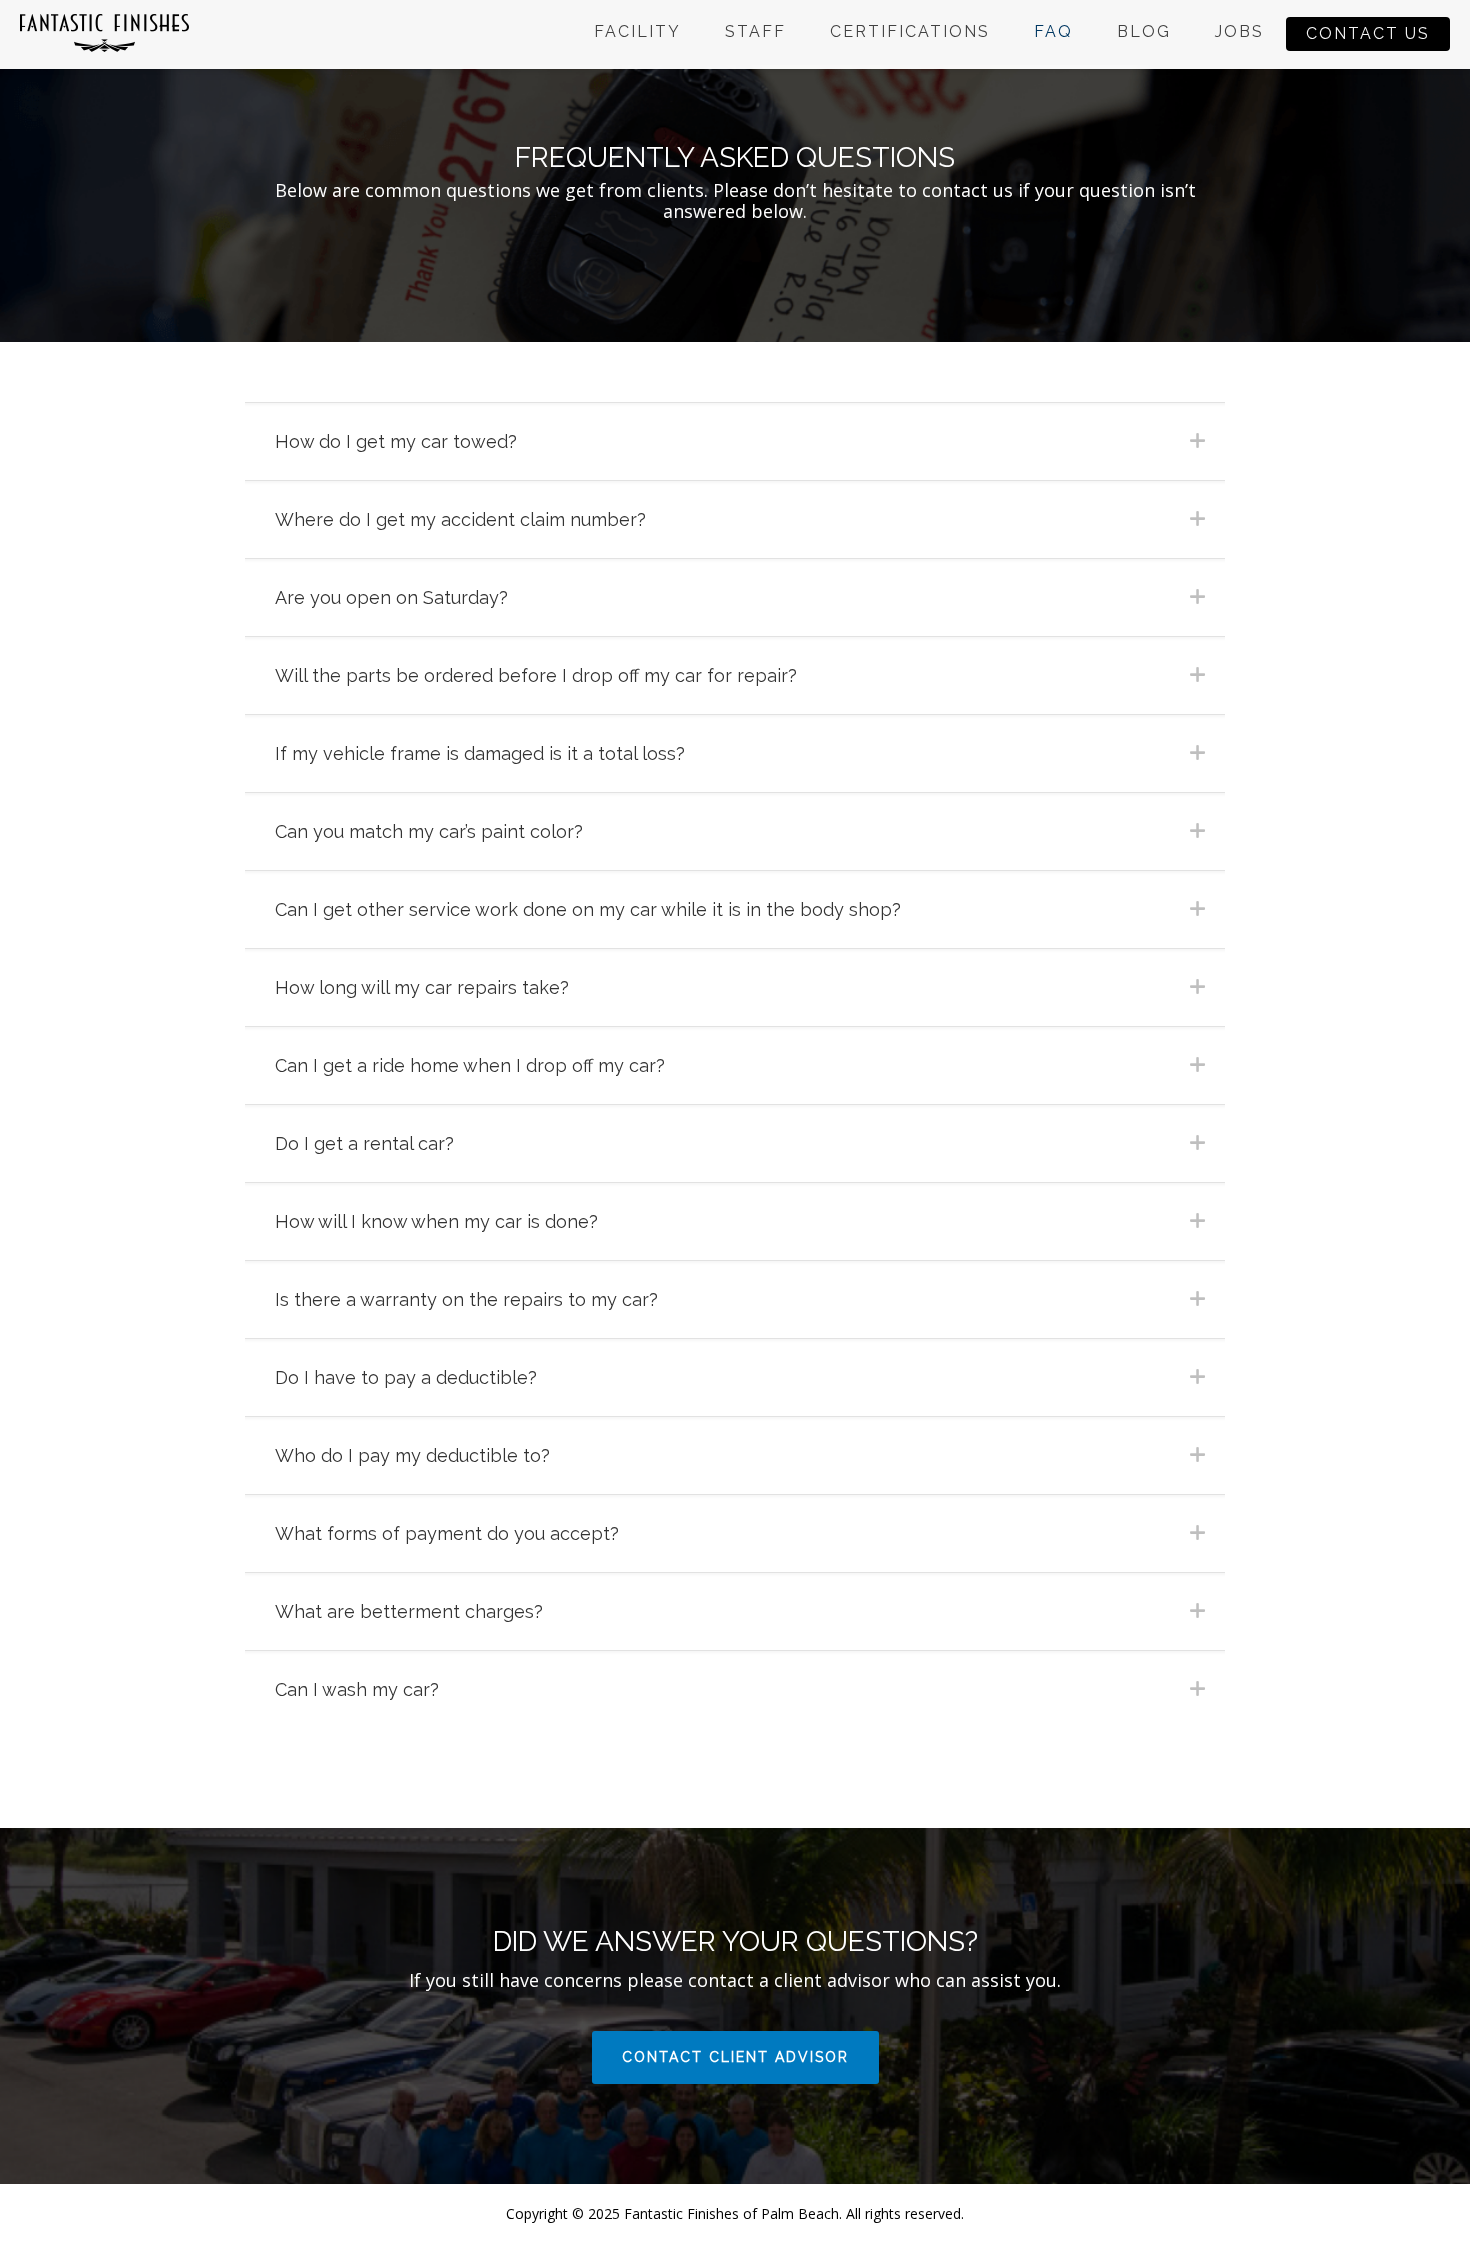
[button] (735, 441)
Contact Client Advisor (735, 2057)
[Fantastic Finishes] (104, 32)
